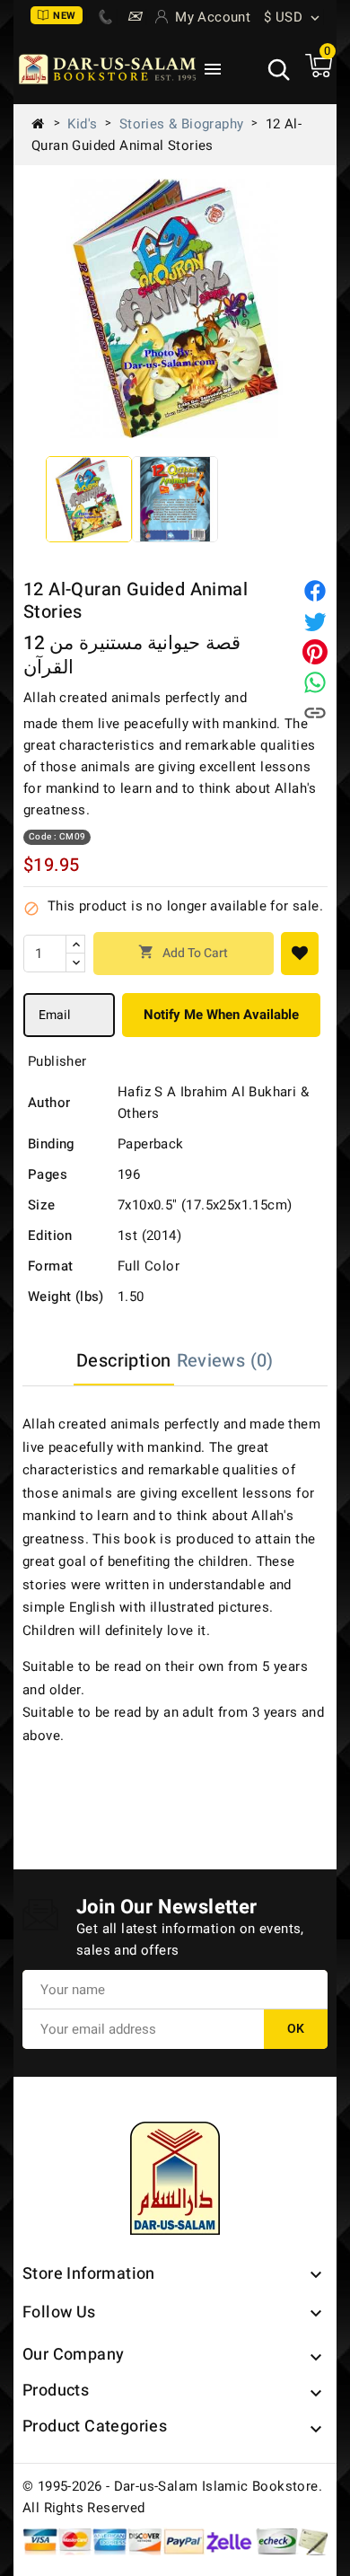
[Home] (45, 124)
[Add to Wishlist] (300, 954)
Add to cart (183, 953)
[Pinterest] (315, 652)
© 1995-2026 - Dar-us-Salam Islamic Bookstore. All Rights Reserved (172, 2497)
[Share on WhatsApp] (315, 682)
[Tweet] (315, 621)
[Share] (315, 591)
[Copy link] (315, 713)
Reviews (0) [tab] (225, 1361)
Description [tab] (123, 1361)
